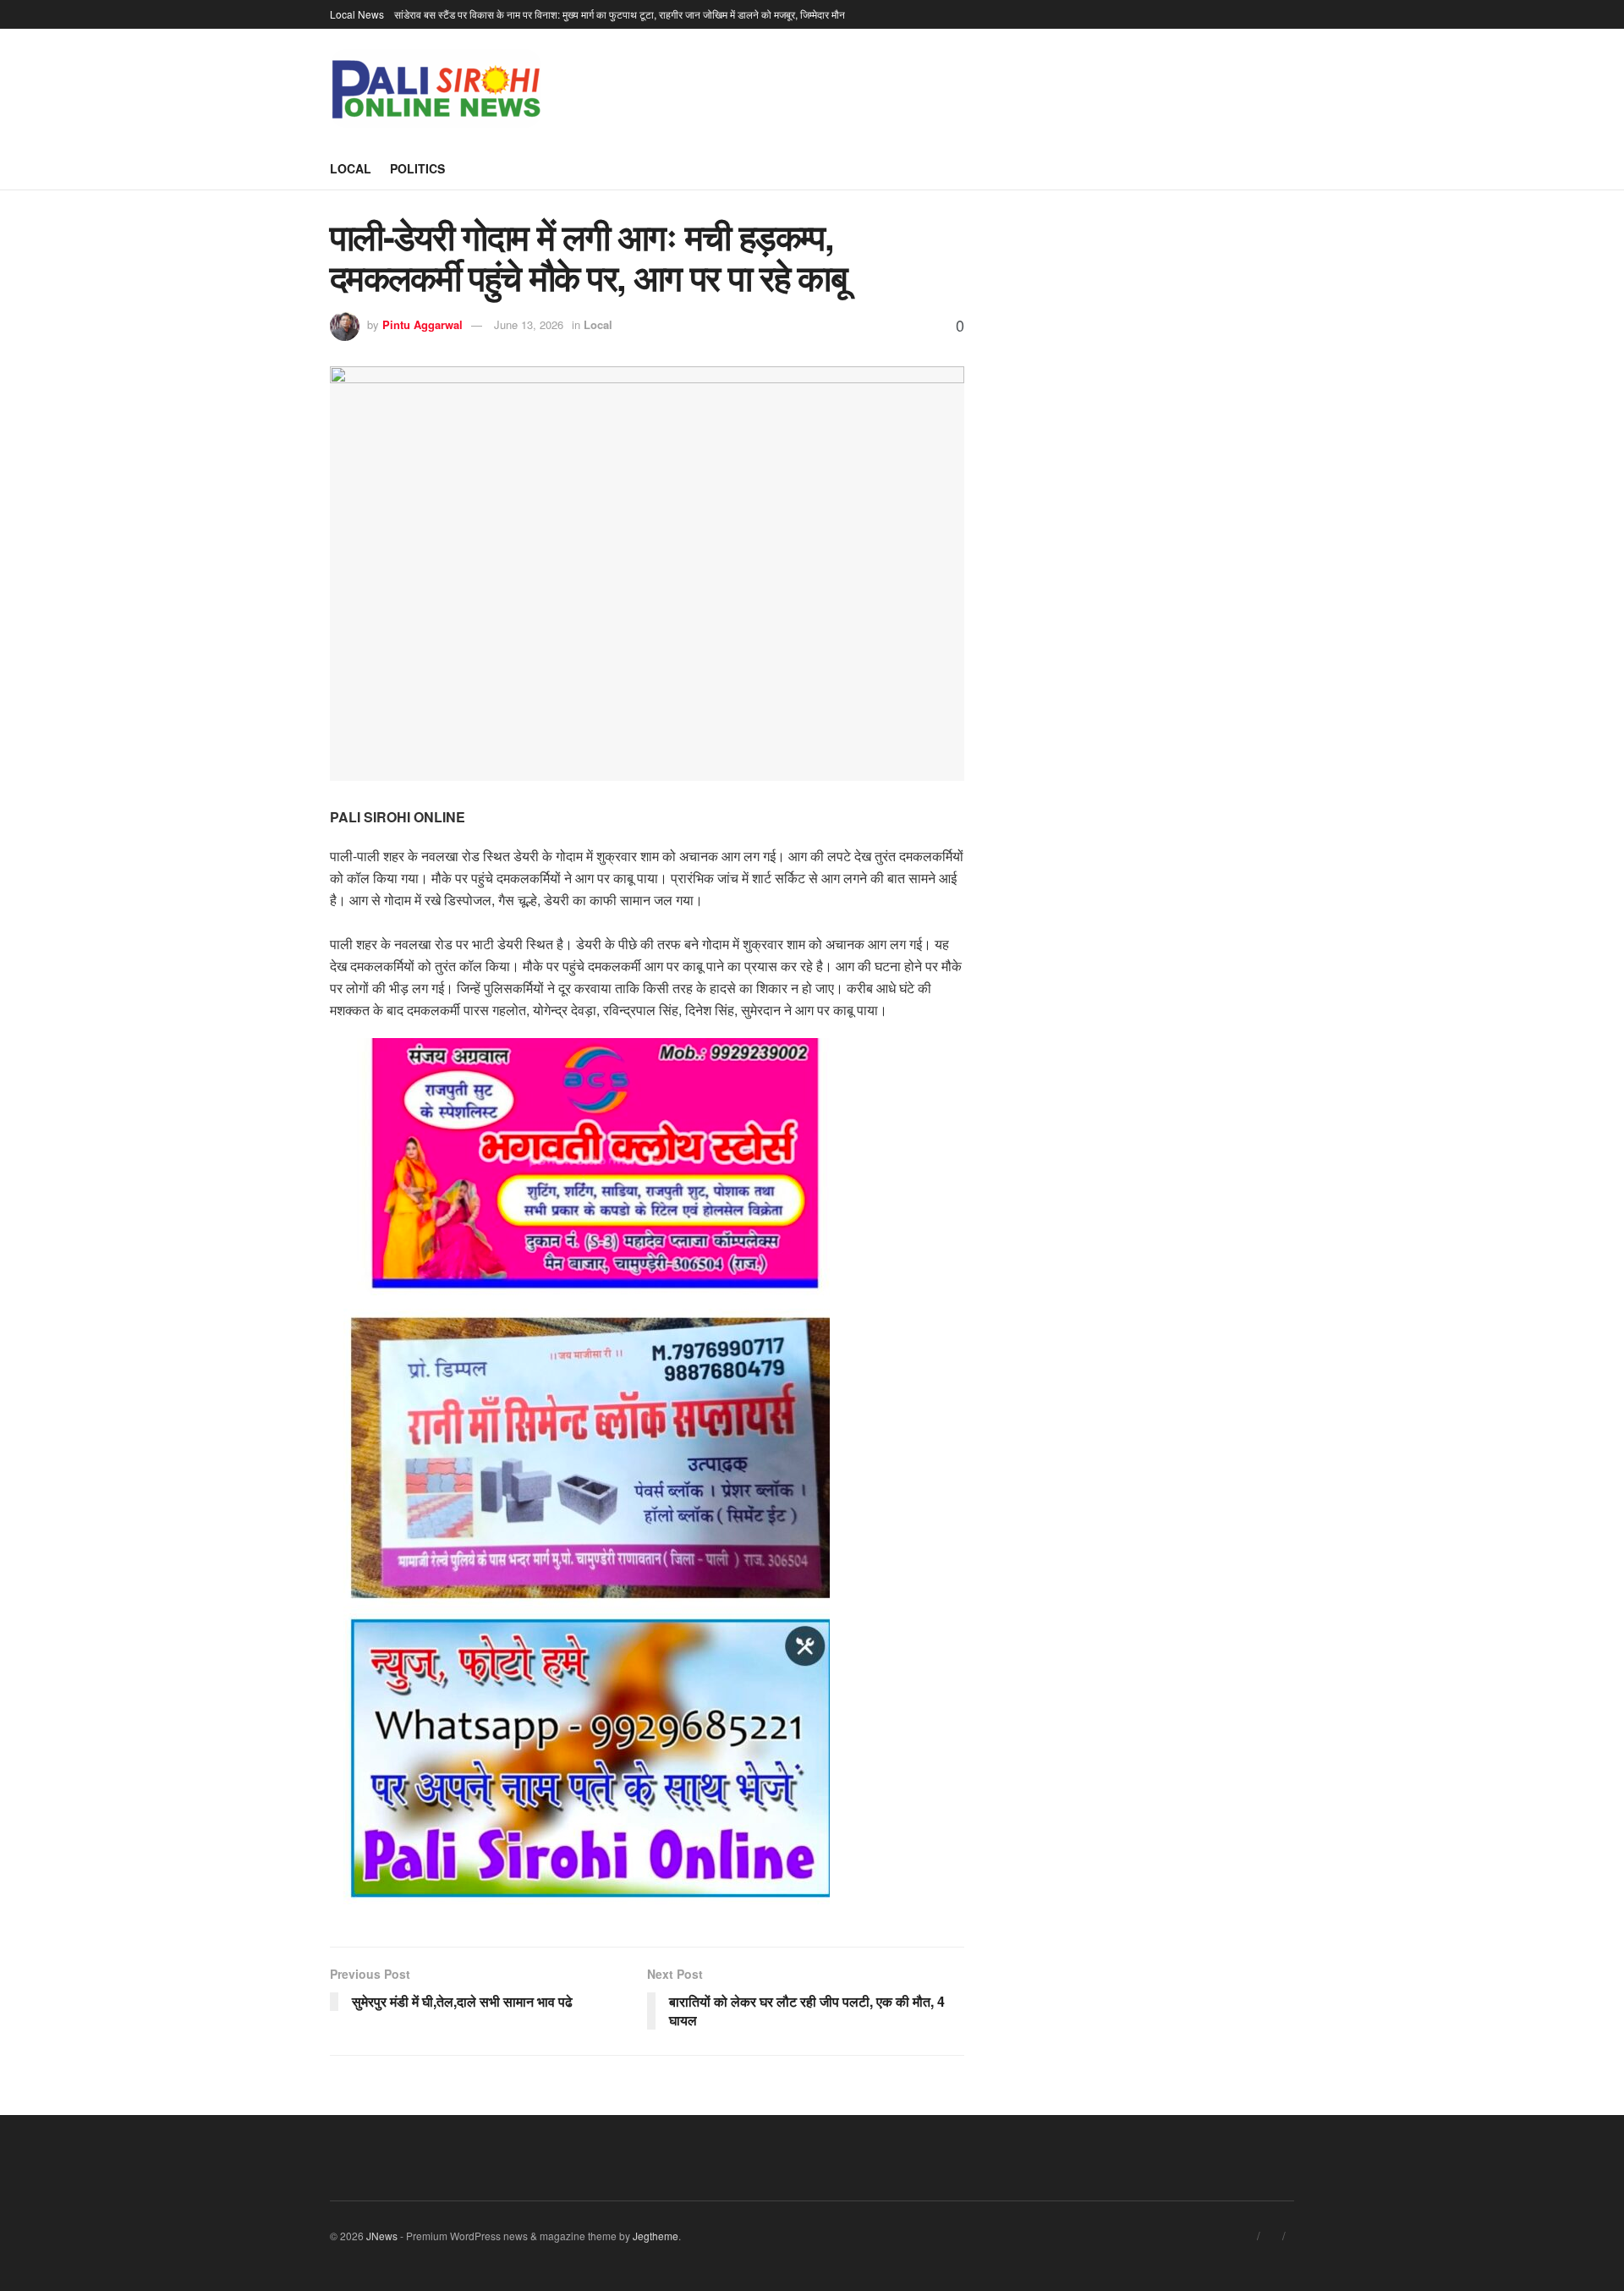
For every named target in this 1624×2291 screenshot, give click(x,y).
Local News (357, 14)
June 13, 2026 (529, 324)
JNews (382, 2236)
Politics (417, 168)
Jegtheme (656, 2236)
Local (351, 168)
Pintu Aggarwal (422, 324)
